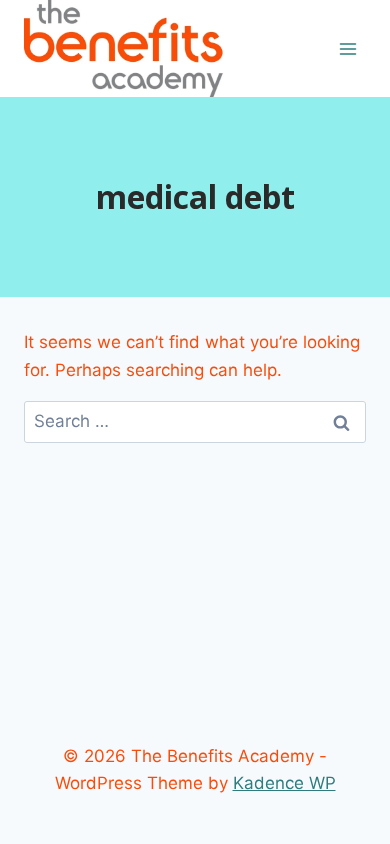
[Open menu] (347, 48)
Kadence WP (284, 783)
